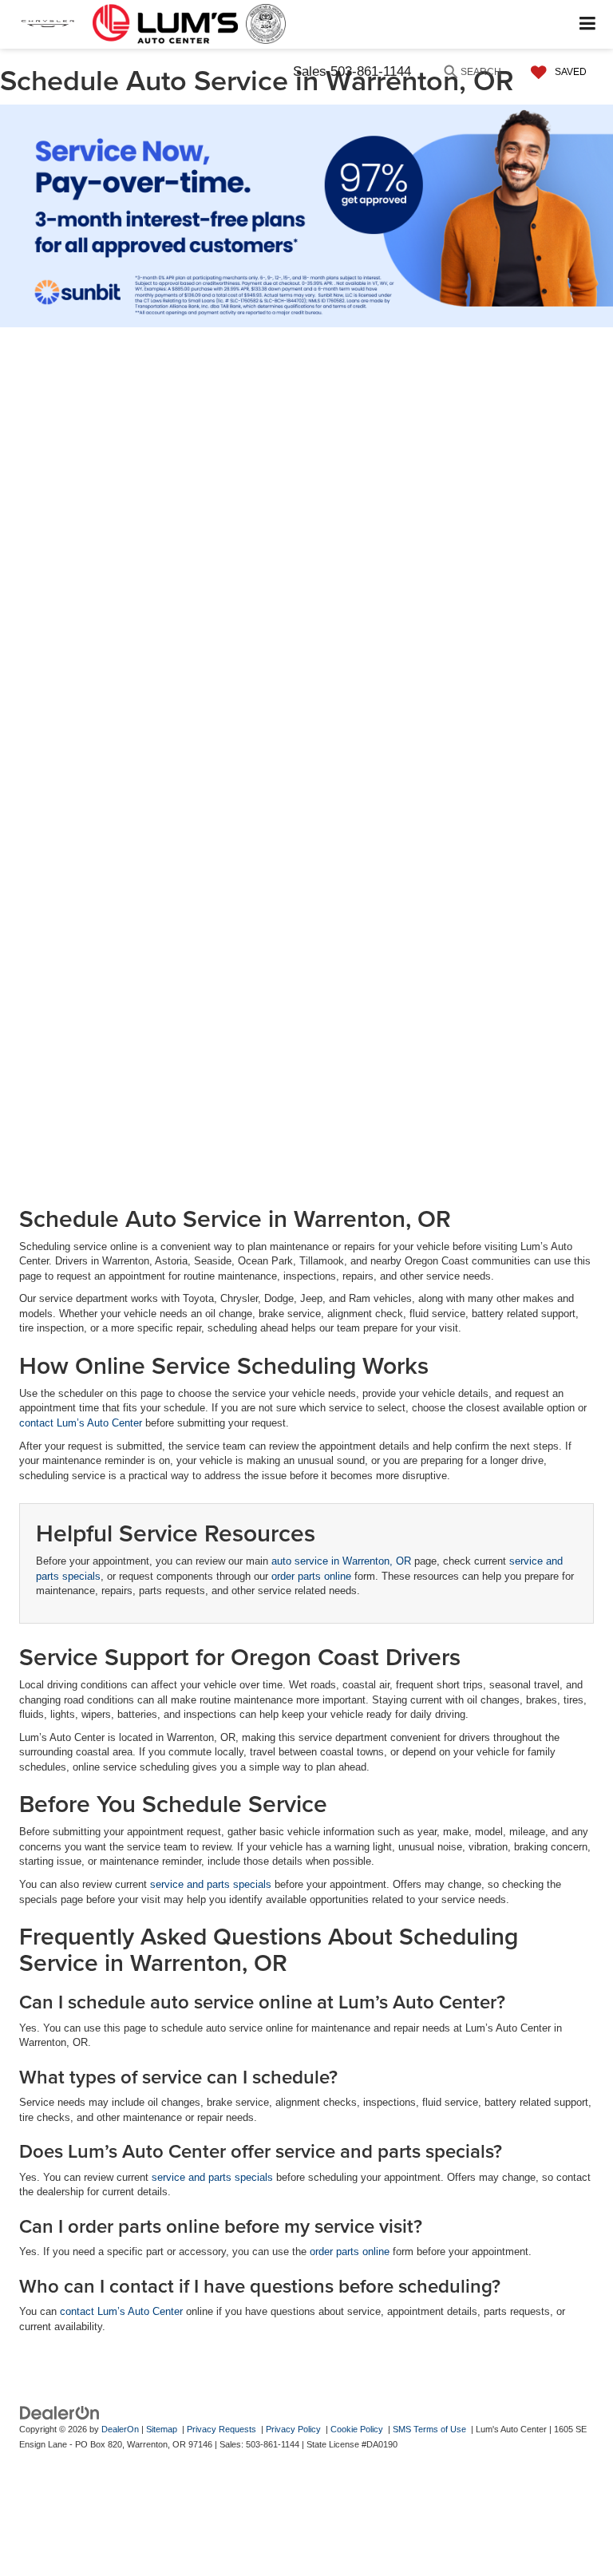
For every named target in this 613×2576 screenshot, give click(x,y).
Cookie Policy (357, 2429)
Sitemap (162, 2429)
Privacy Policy (293, 2429)
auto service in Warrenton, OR (341, 1561)
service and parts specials (211, 1884)
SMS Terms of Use (429, 2429)
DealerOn (120, 2429)
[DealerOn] (60, 2413)
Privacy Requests (221, 2429)
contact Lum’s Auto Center (81, 1423)
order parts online (311, 1576)
